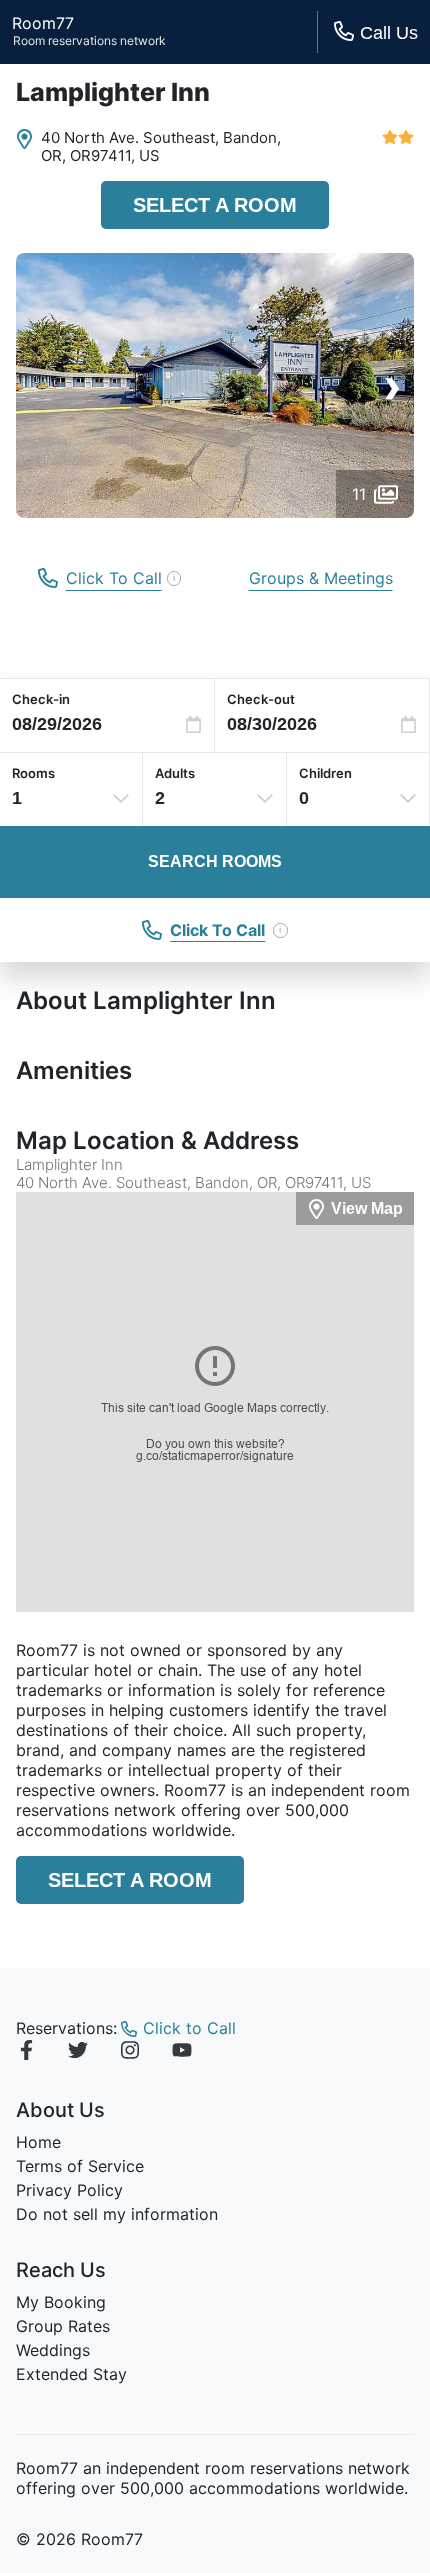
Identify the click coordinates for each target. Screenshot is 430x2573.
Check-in (41, 699)
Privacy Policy (69, 2190)
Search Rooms (215, 861)
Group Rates (63, 2326)
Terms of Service (80, 2166)
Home (38, 2142)
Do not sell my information (117, 2214)
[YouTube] (182, 2053)
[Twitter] (78, 2053)
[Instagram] (130, 2053)
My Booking (61, 2302)
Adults (175, 773)
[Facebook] (26, 2053)
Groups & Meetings (321, 578)
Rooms (33, 773)
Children (325, 773)
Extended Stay (71, 2374)
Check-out (261, 699)
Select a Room (215, 205)
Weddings (53, 2350)
